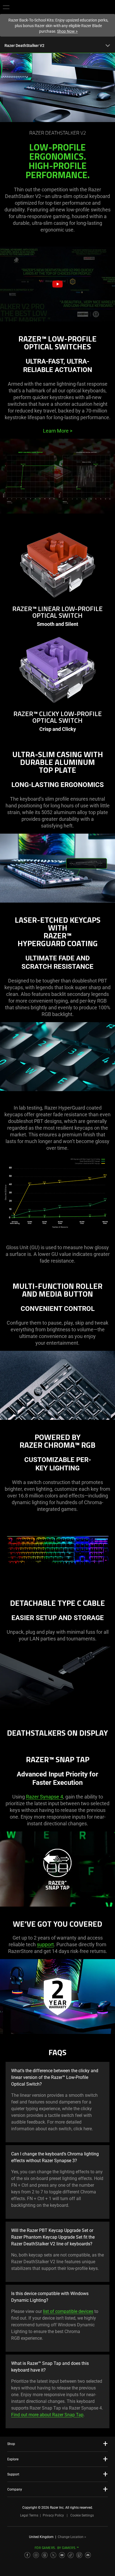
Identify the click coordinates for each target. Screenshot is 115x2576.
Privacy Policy (53, 2515)
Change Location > (72, 2537)
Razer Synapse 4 (45, 1797)
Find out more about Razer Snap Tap (47, 2415)
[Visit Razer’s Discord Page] (88, 2555)
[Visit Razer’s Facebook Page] (27, 2555)
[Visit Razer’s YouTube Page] (62, 2555)
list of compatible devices (68, 2311)
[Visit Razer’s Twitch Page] (79, 2555)
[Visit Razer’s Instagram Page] (36, 2555)
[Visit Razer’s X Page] (53, 2555)
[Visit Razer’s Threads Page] (45, 2555)
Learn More (58, 431)
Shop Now (67, 31)
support (45, 1944)
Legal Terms (29, 2515)
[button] (6, 7)
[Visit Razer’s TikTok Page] (71, 2555)
